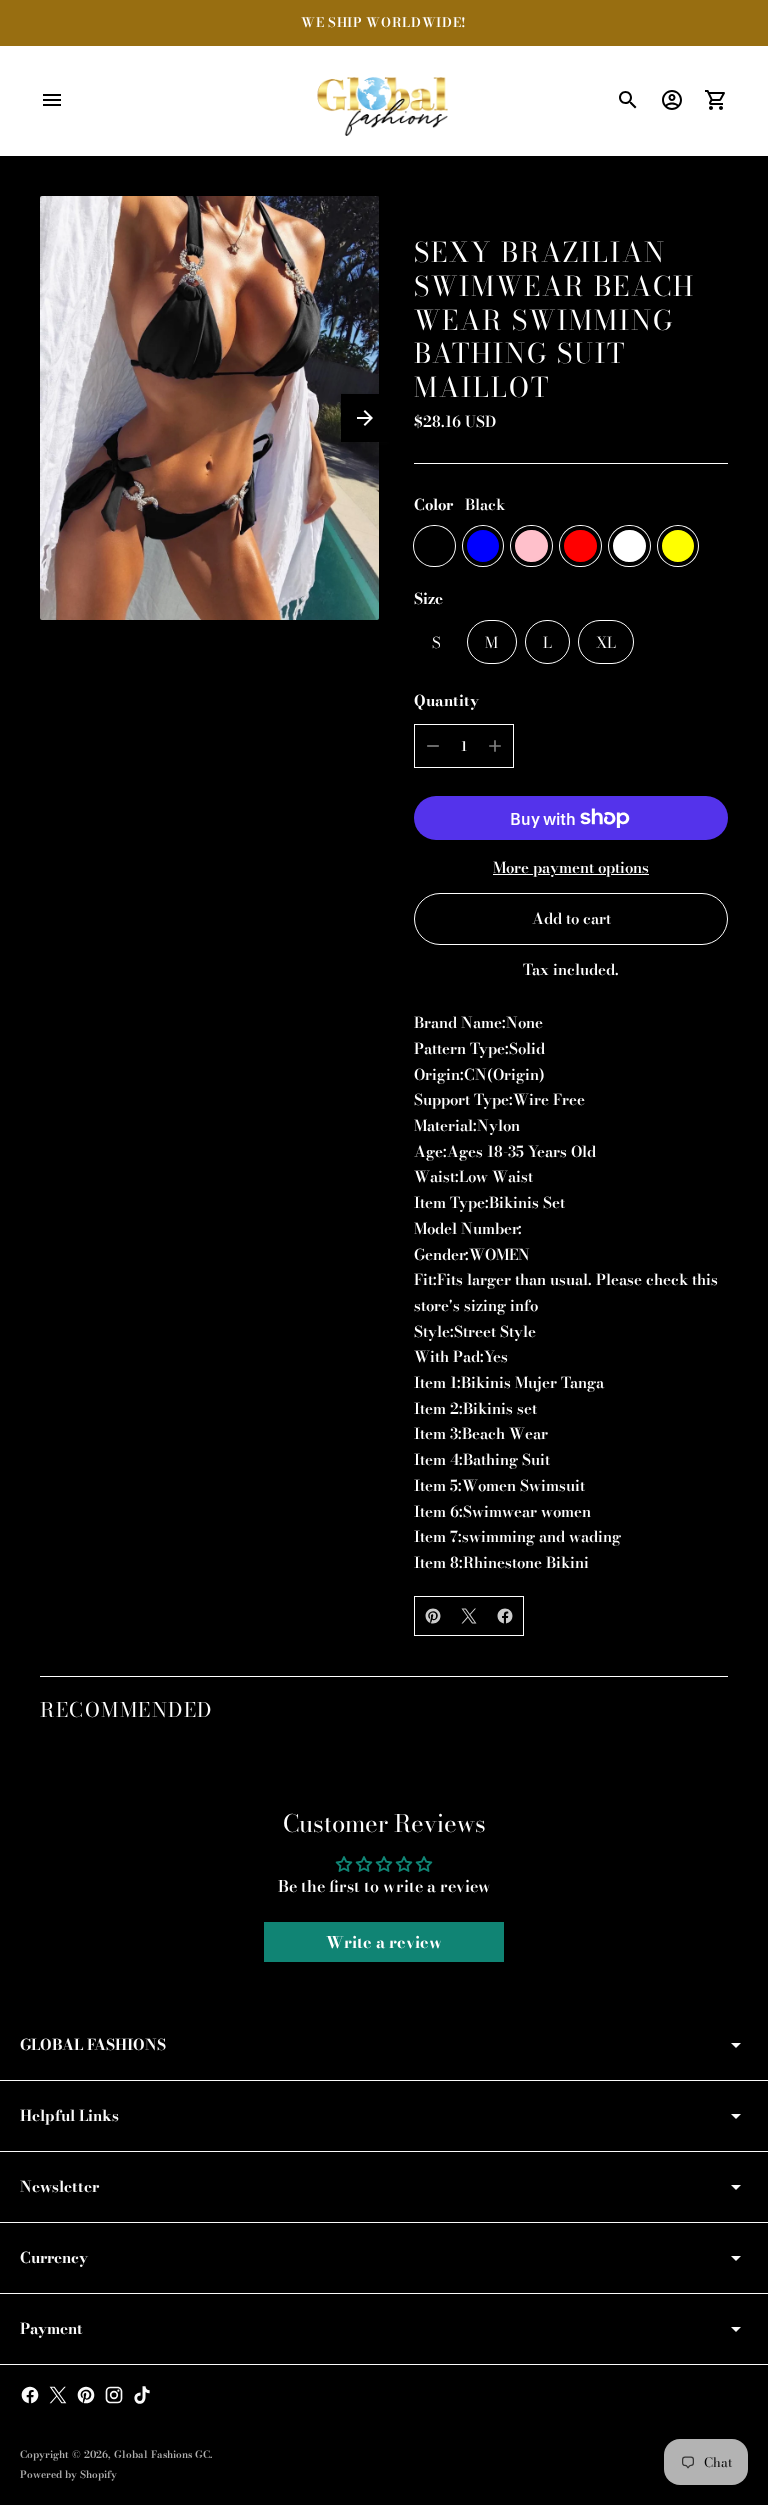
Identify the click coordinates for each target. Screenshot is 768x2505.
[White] (629, 546)
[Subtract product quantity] (433, 746)
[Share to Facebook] (505, 1616)
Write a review (384, 1942)
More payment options (571, 867)
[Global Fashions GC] (384, 101)
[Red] (580, 546)
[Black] (434, 546)
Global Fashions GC (162, 2454)
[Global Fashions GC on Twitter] (58, 2395)
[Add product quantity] (495, 746)
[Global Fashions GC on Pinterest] (86, 2395)
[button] (365, 418)
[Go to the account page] (672, 100)
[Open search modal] (628, 100)
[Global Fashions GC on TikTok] (142, 2395)
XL (606, 642)
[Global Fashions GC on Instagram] (114, 2395)
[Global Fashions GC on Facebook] (30, 2395)
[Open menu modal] (52, 100)
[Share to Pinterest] (433, 1616)
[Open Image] (209, 408)
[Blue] (483, 546)
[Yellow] (678, 546)
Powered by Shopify (68, 2474)
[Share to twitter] (469, 1616)
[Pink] (531, 546)
